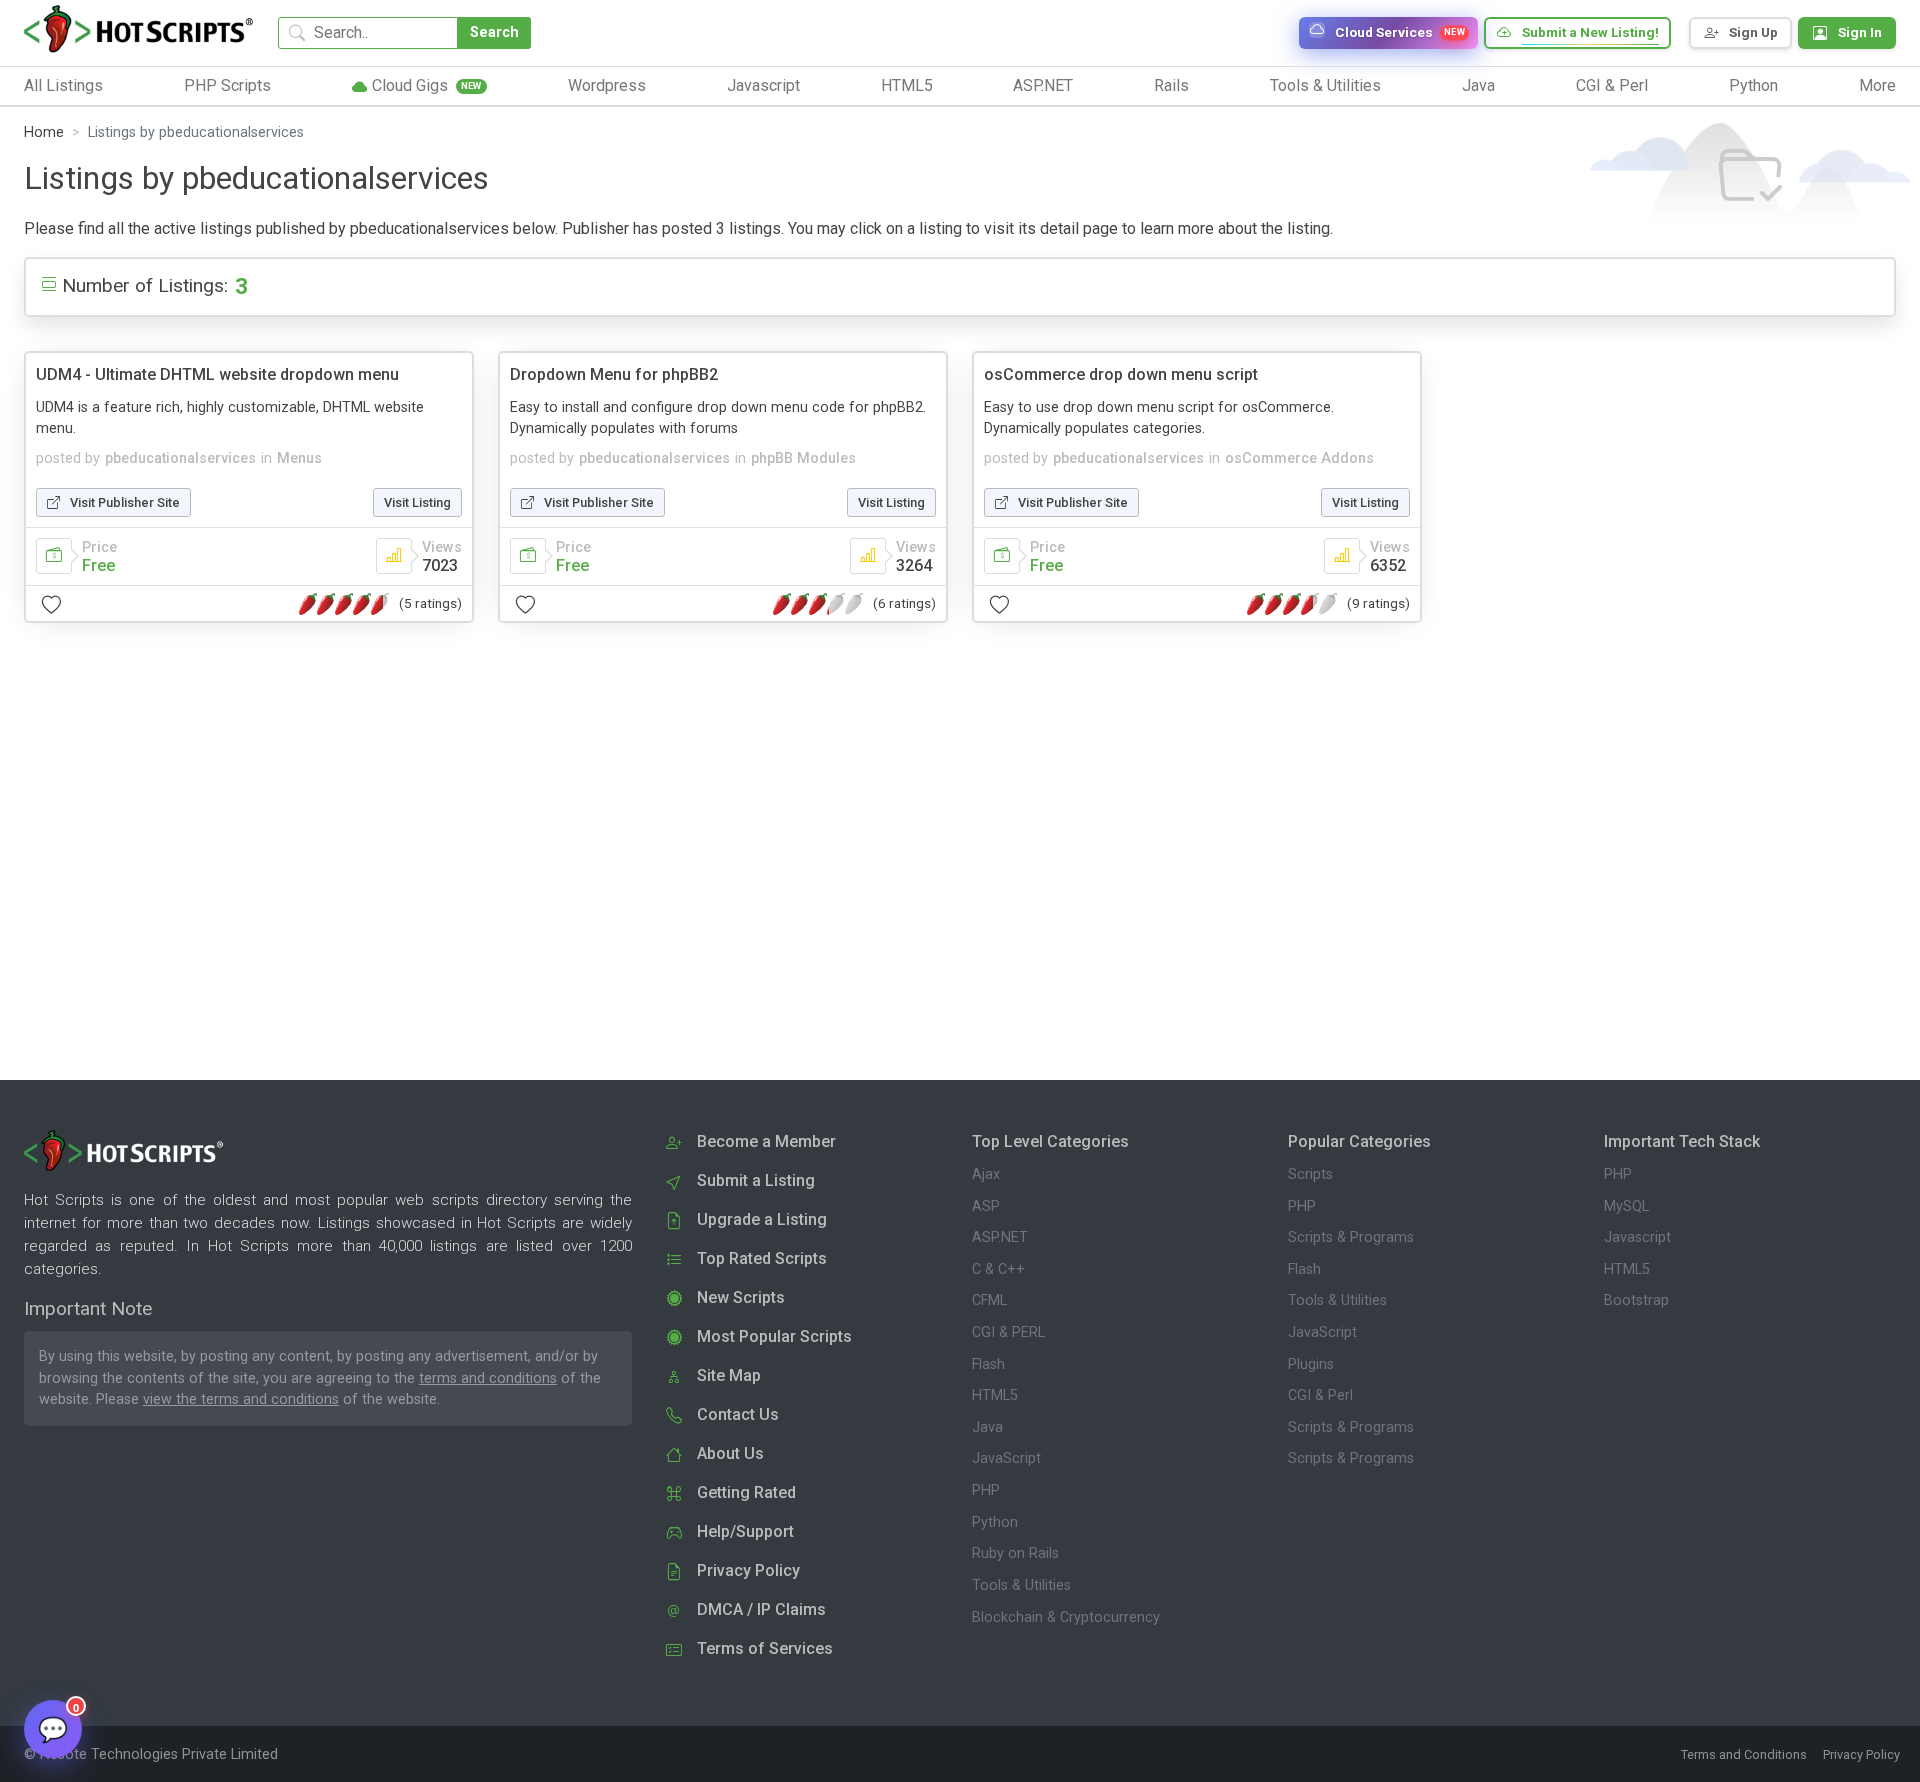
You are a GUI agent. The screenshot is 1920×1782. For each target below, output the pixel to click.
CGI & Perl (1320, 1395)
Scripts (1310, 1174)
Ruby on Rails (1015, 1553)
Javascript (1637, 1237)
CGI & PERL (1008, 1332)
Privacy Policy (1861, 1754)
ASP (986, 1206)
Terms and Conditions (1744, 1754)
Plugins (1311, 1364)
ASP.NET (1000, 1237)
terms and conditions (488, 1378)
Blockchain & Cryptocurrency (1066, 1617)
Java (987, 1427)
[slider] (344, 604)
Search (494, 32)
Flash (988, 1364)
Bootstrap (1636, 1300)
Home (44, 132)
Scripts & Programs (1351, 1237)
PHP (986, 1490)
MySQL (1626, 1206)
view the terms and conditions (241, 1399)
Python (995, 1522)
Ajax (986, 1174)
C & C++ (998, 1269)
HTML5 (995, 1395)
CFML (989, 1300)
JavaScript (1006, 1458)
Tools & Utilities (1021, 1585)
